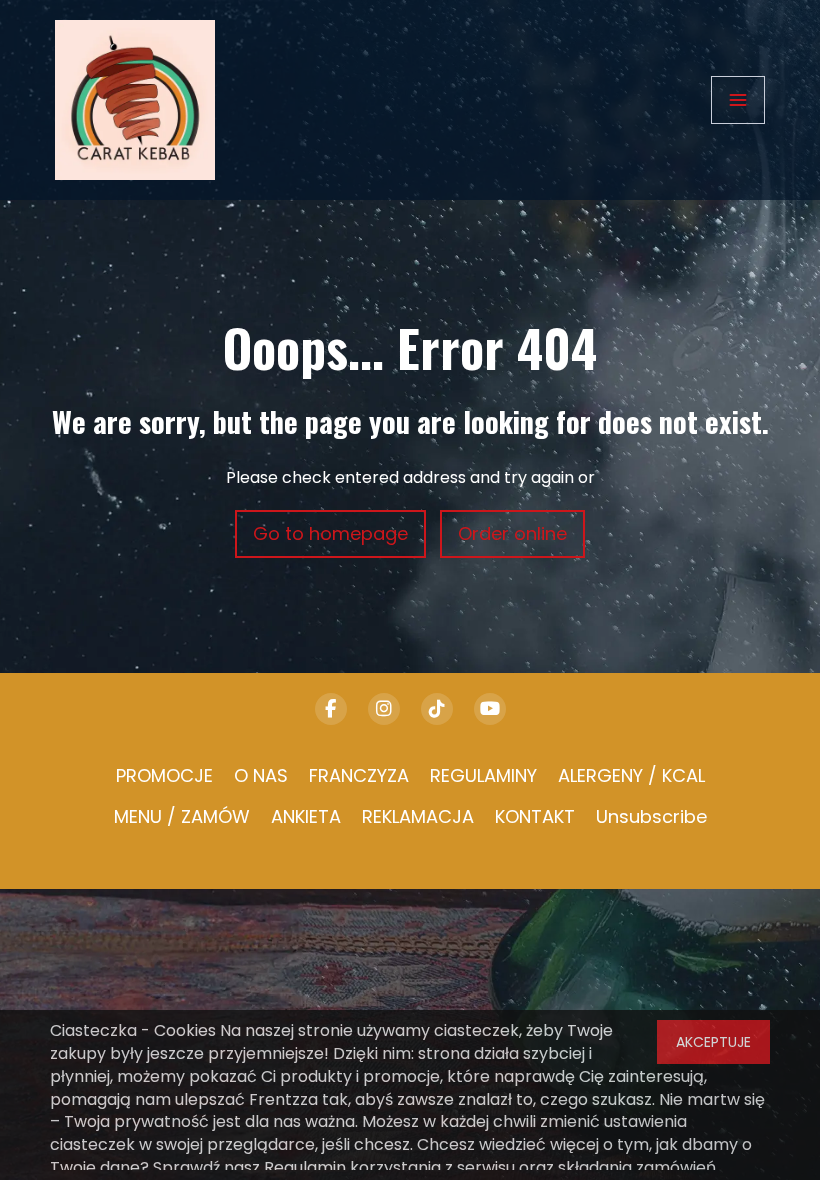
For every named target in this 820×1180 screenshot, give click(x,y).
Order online (512, 533)
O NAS (261, 775)
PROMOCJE (164, 775)
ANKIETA (306, 816)
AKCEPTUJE (713, 1042)
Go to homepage (330, 533)
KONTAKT (535, 816)
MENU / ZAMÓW (182, 816)
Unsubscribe (651, 816)
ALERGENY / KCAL (631, 775)
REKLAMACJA (418, 816)
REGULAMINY (483, 775)
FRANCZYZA (359, 775)
